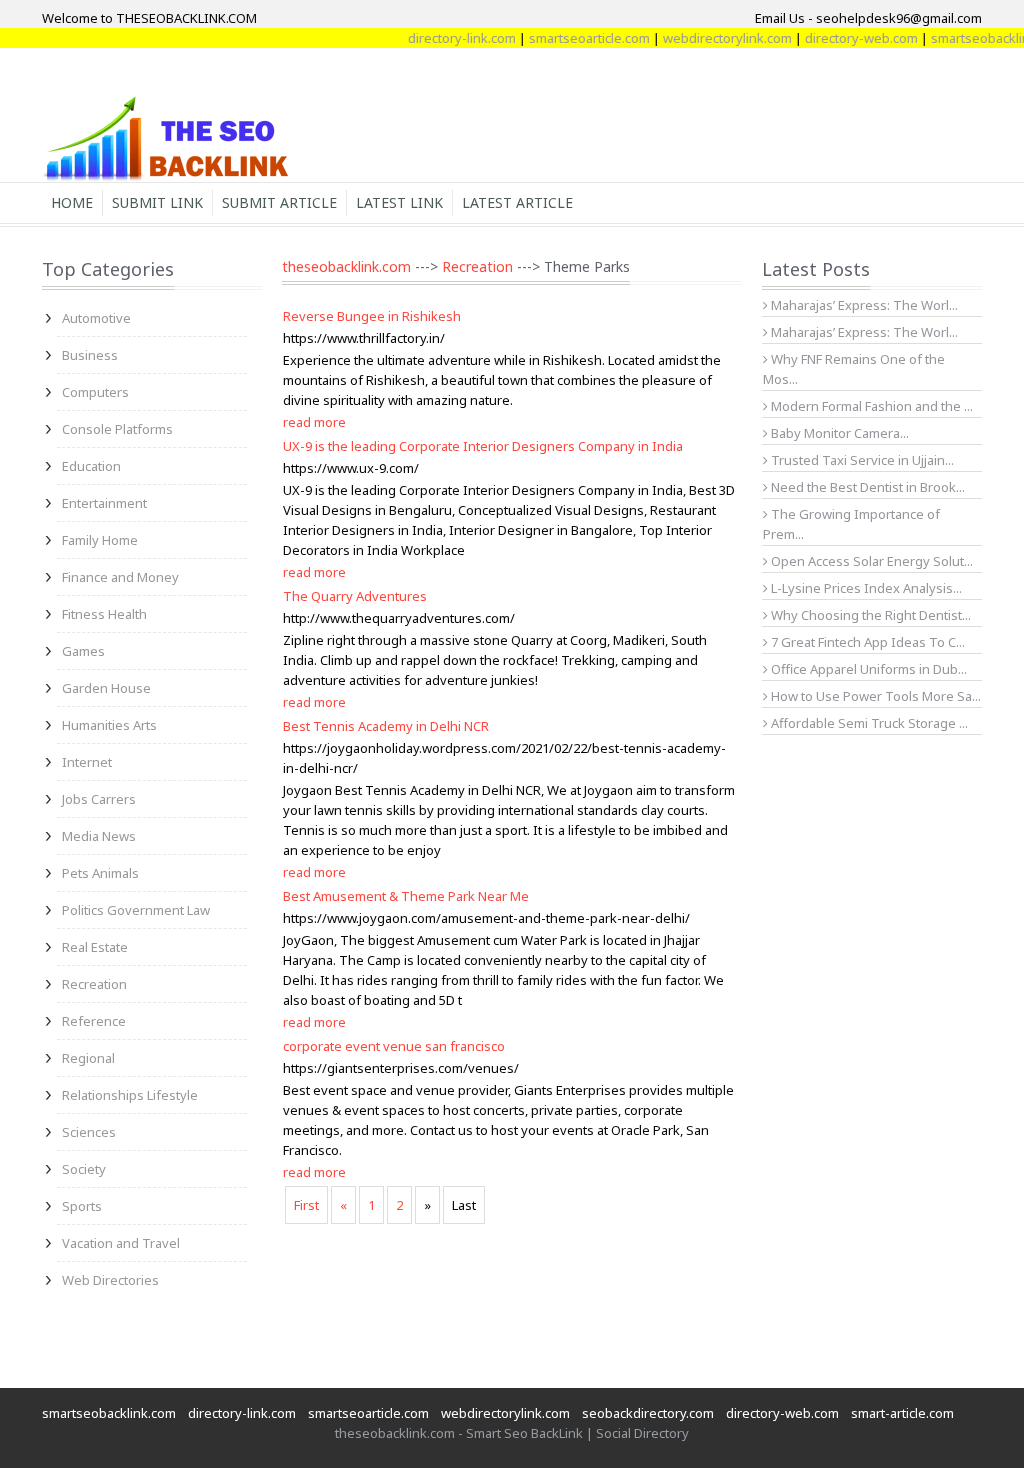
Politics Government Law (136, 910)
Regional (88, 1058)
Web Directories (110, 1280)
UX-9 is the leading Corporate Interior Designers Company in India (483, 446)
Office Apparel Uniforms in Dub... (867, 669)
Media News (99, 836)
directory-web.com (843, 38)
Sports (82, 1206)
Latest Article (517, 202)
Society (84, 1169)
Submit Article (279, 202)
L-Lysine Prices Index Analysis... (865, 588)
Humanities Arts (109, 725)
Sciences (89, 1132)
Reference (94, 1021)
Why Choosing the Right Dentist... (869, 615)
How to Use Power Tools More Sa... (874, 696)
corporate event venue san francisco (394, 1046)
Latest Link (399, 202)
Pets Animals (100, 873)
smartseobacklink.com (109, 1413)
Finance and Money (120, 577)
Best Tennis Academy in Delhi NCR (386, 726)
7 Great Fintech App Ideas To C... (866, 642)
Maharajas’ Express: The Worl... (863, 305)
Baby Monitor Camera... (838, 433)
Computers (95, 392)
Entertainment (104, 503)
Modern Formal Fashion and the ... (870, 406)
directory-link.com (444, 38)
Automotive (96, 318)
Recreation (94, 984)
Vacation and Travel (121, 1243)
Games (83, 651)
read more (314, 422)
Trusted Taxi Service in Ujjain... (861, 460)
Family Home (100, 540)
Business (90, 355)
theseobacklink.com (346, 266)
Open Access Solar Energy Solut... (870, 561)
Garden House (106, 688)
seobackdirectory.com (648, 1413)
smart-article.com (902, 1413)
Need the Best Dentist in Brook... (866, 487)
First (306, 1205)
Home (72, 202)
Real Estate (95, 947)
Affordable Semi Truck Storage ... (868, 723)
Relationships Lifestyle (130, 1095)
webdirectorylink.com (709, 38)
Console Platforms (117, 429)
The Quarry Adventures (355, 596)
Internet (87, 762)
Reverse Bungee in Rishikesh (372, 316)
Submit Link (157, 202)
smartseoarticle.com (571, 38)
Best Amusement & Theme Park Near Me (406, 896)
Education (91, 466)
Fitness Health (104, 614)
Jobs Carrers (99, 799)
